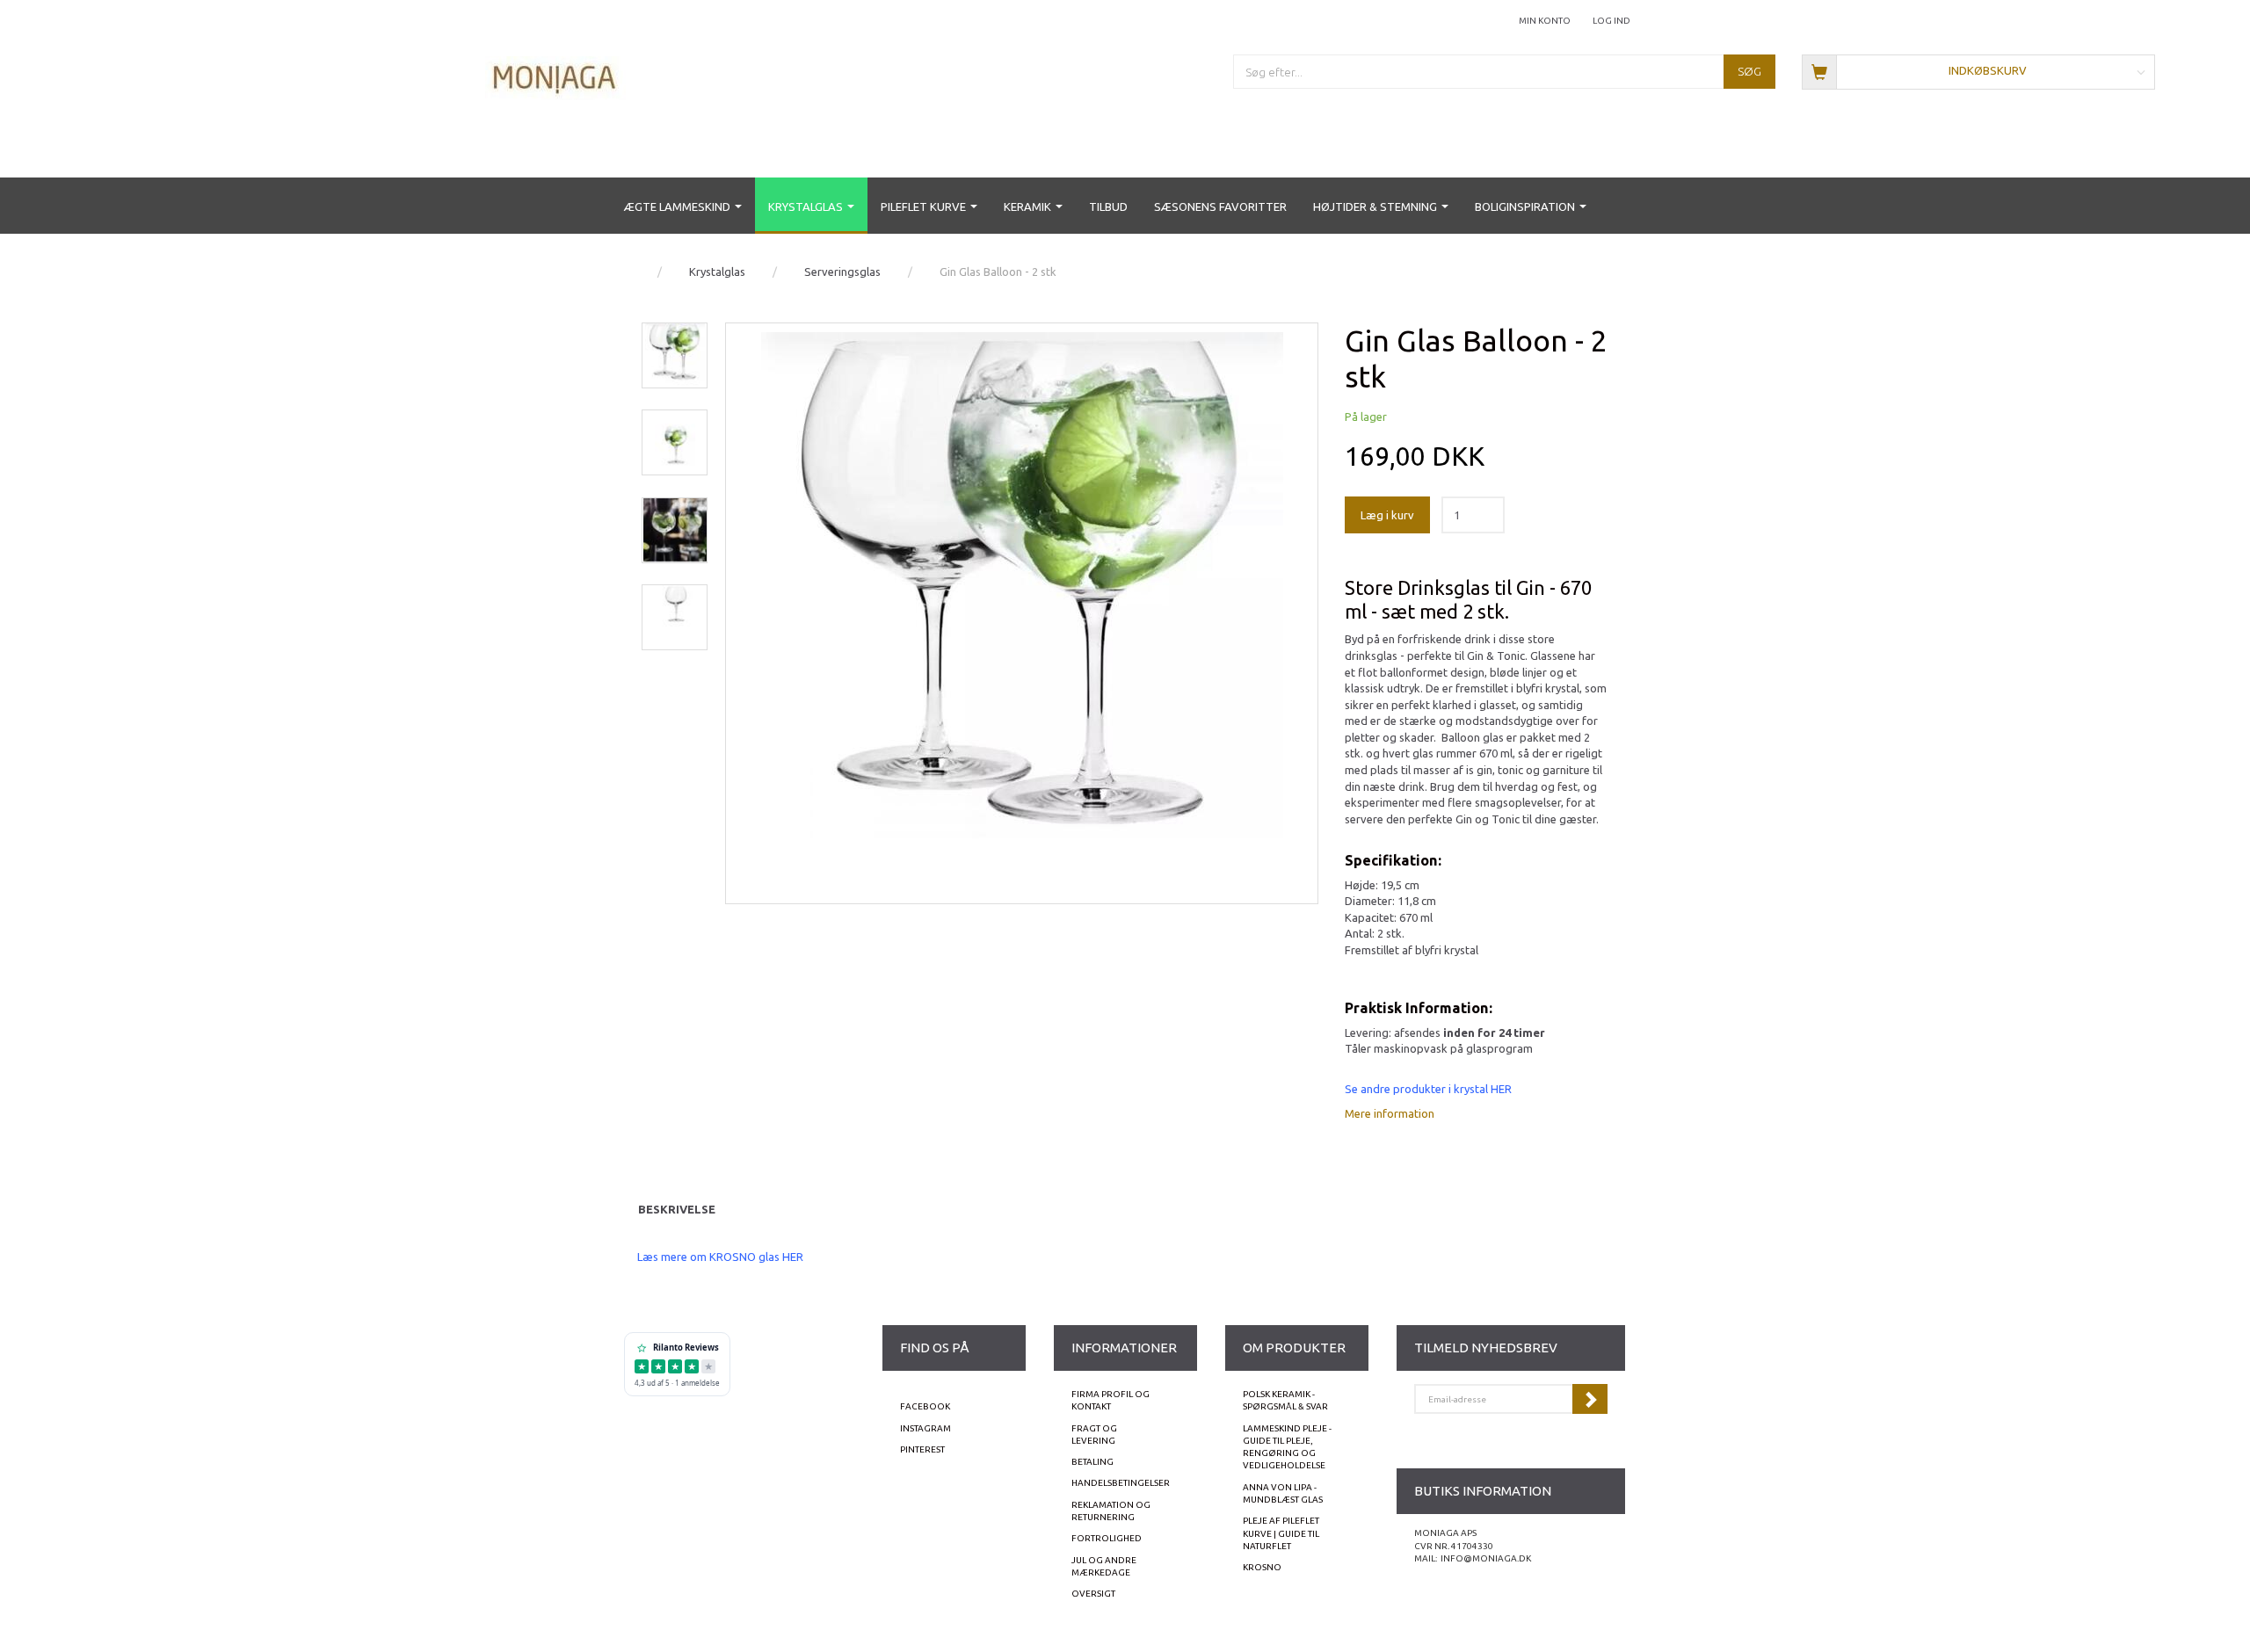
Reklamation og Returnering (1111, 1511)
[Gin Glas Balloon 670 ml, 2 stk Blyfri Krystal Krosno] (1022, 613)
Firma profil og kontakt (1110, 1400)
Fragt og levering (1094, 1435)
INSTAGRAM (925, 1428)
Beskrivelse (677, 1209)
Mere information (1390, 1113)
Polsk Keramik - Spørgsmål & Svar (1285, 1400)
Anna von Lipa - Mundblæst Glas (1283, 1493)
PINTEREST (922, 1449)
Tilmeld (1590, 1399)
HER (1501, 1089)
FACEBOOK (925, 1406)
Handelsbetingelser (1121, 1483)
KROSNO (1262, 1567)
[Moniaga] (555, 77)
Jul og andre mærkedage (1104, 1566)
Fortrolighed (1107, 1538)
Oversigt (1093, 1594)
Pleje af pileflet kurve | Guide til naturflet (1281, 1533)
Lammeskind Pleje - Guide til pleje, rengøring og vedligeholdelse (1287, 1447)
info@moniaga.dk (1486, 1558)
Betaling (1092, 1462)
